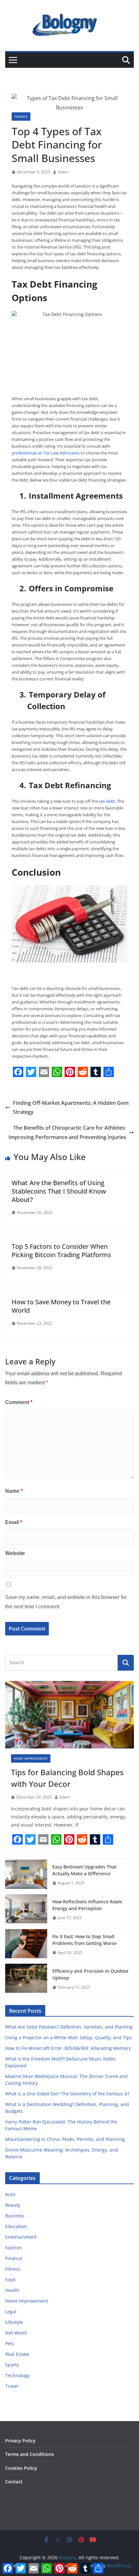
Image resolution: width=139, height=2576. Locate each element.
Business (15, 2216)
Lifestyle (14, 2322)
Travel (12, 2386)
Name (14, 1491)
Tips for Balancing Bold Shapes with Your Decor (67, 1778)
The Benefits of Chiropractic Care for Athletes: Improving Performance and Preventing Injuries (67, 1132)
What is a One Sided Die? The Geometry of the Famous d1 (68, 2094)
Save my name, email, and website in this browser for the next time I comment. (66, 1602)
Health (12, 2290)
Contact (14, 2482)
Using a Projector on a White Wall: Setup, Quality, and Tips (69, 2037)
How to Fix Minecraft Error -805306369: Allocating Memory (68, 2048)
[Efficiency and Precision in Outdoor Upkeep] (26, 1979)
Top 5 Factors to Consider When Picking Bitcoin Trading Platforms (61, 1251)
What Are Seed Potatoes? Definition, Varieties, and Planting (69, 2027)
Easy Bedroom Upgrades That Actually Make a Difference (84, 1870)
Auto (10, 2194)
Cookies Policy (21, 2468)
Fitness (13, 2269)
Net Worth (16, 2333)
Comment (19, 1402)
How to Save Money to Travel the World (61, 1306)
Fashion (14, 2248)
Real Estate (17, 2354)
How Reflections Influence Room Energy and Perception (87, 1905)
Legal (11, 2311)
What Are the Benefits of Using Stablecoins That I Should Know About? (59, 1191)
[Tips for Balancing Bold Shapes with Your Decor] (69, 1715)
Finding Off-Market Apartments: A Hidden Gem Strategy (71, 1108)
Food (10, 2280)
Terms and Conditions (30, 2454)
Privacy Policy (20, 2441)
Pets (10, 2343)
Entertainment (21, 2237)
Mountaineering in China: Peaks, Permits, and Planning (65, 2139)
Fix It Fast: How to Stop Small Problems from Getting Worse (85, 1940)
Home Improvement (31, 1758)
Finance (21, 117)
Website (15, 1553)
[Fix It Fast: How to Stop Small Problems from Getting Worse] (26, 1945)
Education (16, 2226)
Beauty (13, 2205)
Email (14, 1522)
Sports (12, 2365)
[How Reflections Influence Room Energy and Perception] (26, 1910)
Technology (17, 2375)
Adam (63, 172)
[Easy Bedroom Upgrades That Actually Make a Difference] (26, 1875)
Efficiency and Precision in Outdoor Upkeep (91, 1974)
